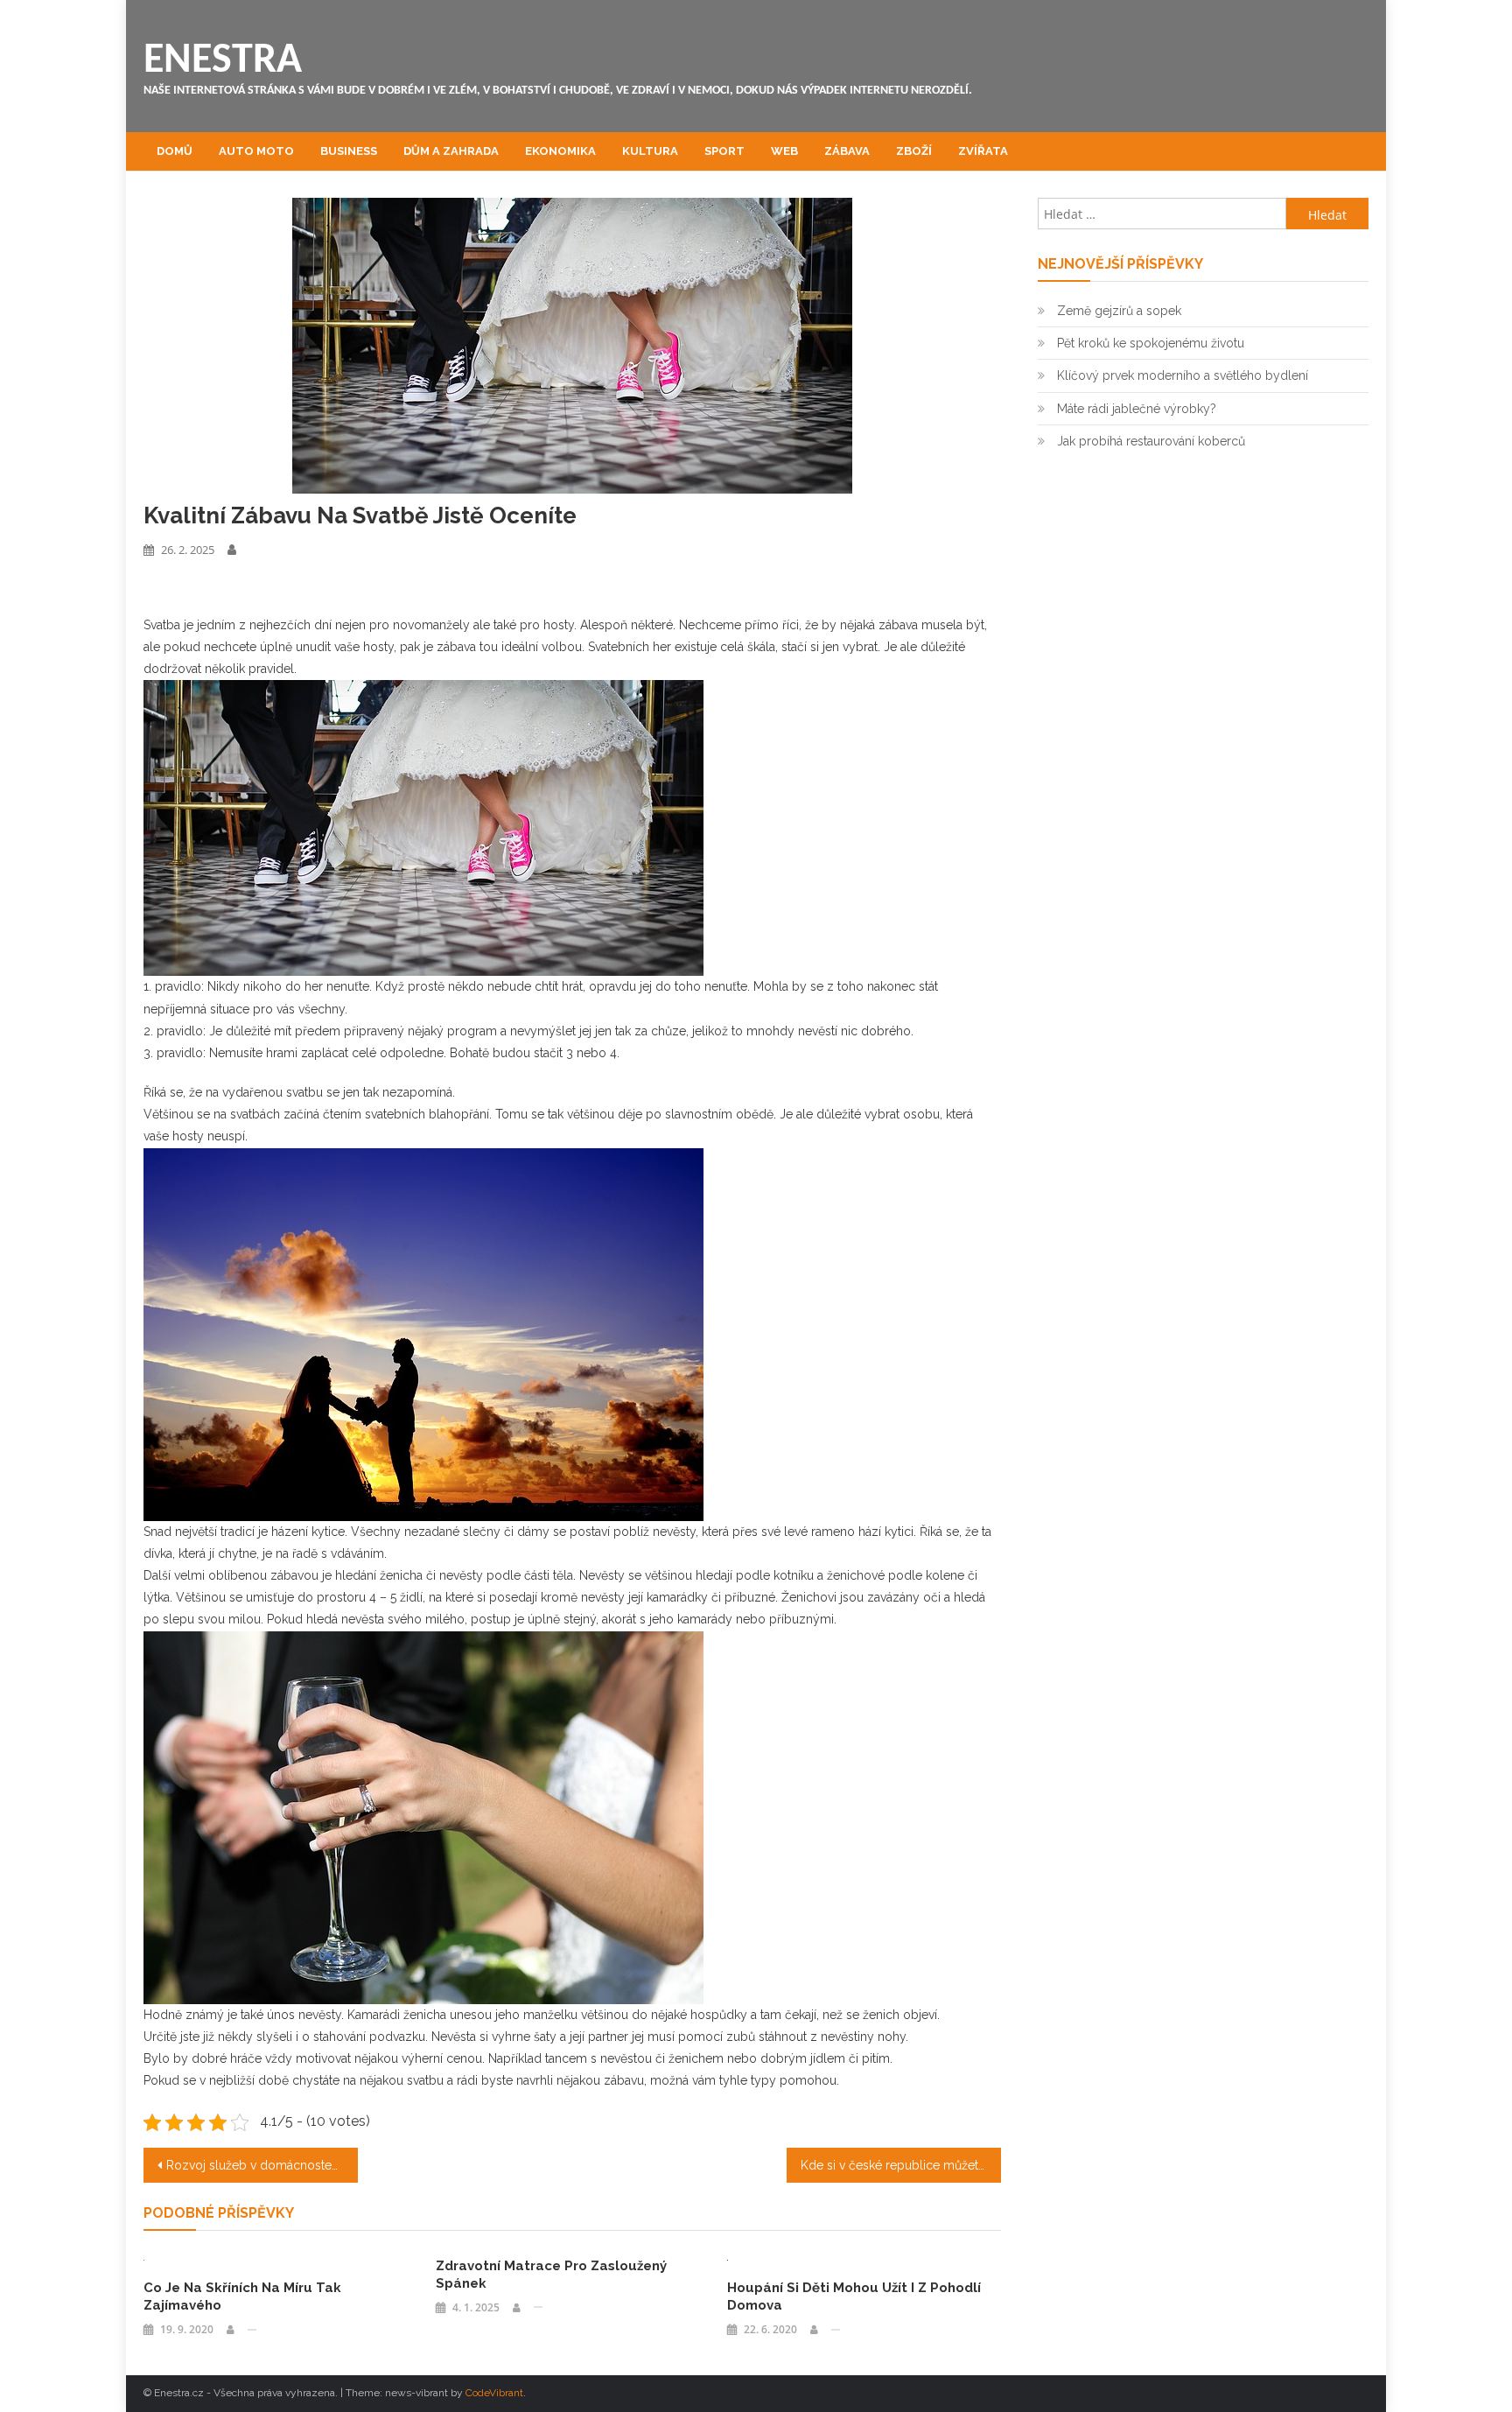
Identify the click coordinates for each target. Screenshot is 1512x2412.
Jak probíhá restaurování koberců (1151, 441)
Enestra (223, 61)
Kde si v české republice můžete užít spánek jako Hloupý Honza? (901, 2165)
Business (349, 151)
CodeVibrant (494, 2393)
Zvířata (983, 151)
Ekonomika (560, 151)
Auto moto (256, 151)
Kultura (650, 151)
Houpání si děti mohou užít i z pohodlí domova (854, 2296)
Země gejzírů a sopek (1119, 311)
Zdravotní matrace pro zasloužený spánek (551, 2275)
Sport (724, 151)
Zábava (847, 151)
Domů (175, 151)
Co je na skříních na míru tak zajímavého (242, 2296)
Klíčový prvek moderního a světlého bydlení (1183, 375)
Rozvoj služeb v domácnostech (256, 2165)
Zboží (914, 151)
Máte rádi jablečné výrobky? (1137, 409)
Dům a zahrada (451, 151)
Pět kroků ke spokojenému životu (1151, 343)
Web (784, 151)
